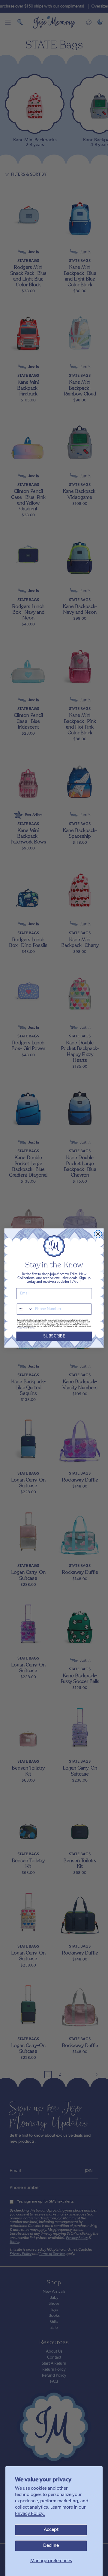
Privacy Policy (22, 1328)
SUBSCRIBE (54, 1336)
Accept (51, 2530)
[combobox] (25, 1309)
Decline (51, 2546)
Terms (32, 1328)
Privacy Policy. (30, 2514)
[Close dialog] (98, 1234)
